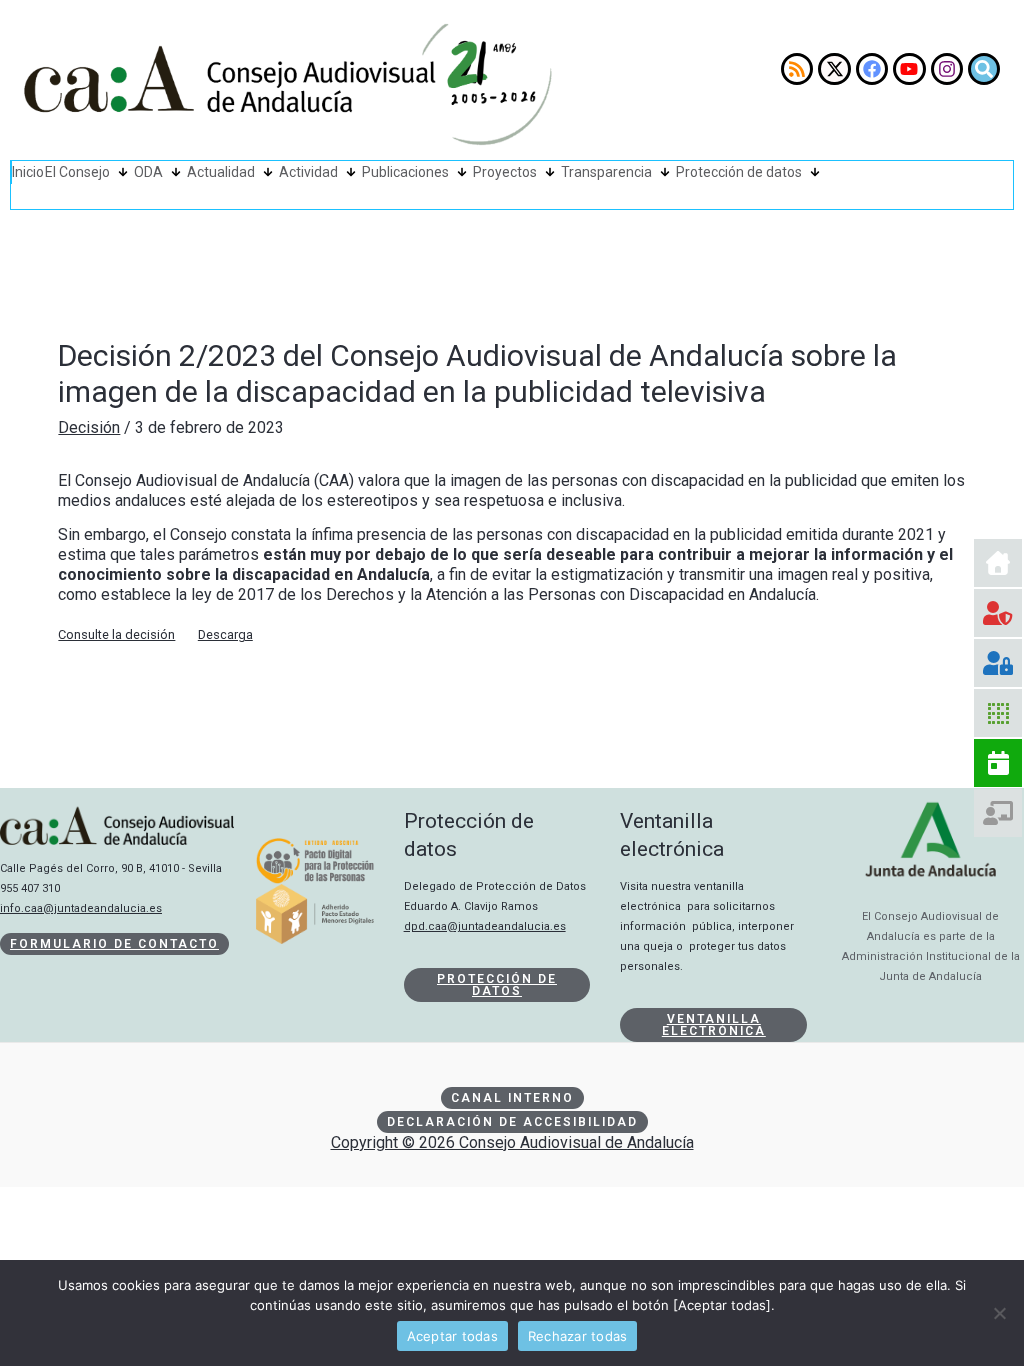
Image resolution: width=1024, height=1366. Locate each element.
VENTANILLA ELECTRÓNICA (714, 1025)
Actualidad (221, 172)
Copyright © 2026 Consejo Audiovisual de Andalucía (512, 1142)
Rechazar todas (578, 1336)
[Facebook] (872, 69)
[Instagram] (947, 69)
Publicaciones (405, 172)
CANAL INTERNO (512, 1098)
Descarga (225, 634)
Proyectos (505, 172)
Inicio (28, 172)
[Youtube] (909, 69)
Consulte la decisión (116, 634)
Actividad (308, 172)
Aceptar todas (452, 1336)
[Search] (984, 69)
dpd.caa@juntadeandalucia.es (485, 926)
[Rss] (797, 69)
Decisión (89, 427)
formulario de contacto (114, 944)
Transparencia (606, 172)
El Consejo (77, 172)
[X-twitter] (834, 69)
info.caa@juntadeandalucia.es (81, 908)
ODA (148, 172)
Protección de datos (739, 172)
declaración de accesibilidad (512, 1122)
